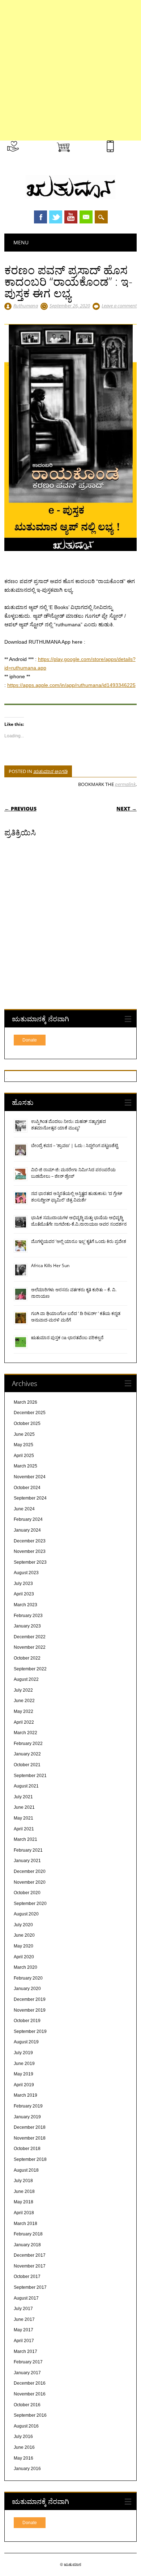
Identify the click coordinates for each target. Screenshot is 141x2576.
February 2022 (28, 1744)
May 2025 (23, 1445)
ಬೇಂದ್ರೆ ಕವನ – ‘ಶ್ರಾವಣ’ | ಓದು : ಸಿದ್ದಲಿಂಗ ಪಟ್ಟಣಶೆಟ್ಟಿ (75, 1145)
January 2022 (27, 1754)
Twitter (56, 217)
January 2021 (27, 1861)
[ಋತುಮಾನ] (70, 197)
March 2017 (25, 2351)
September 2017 (30, 2287)
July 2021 (23, 1797)
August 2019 (26, 2042)
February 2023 (28, 1616)
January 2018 (27, 2245)
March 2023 (25, 1605)
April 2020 (24, 1957)
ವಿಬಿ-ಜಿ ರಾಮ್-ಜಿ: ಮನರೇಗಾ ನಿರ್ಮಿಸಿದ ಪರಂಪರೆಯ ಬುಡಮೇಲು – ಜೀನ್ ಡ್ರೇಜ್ (73, 1173)
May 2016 (23, 2458)
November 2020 (30, 1882)
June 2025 (24, 1434)
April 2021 (24, 1829)
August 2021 (26, 1786)
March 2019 (25, 2095)
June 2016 (24, 2447)
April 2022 (24, 1722)
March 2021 (25, 1839)
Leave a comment (119, 306)
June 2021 (24, 1807)
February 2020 (28, 1978)
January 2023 (27, 1626)
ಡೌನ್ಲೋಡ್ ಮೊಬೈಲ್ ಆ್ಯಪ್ (127, 154)
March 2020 (25, 1967)
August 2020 (26, 1914)
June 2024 (24, 1509)
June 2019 (24, 2064)
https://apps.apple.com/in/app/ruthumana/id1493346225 (71, 685)
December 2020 (30, 1871)
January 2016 (27, 2469)
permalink (125, 784)
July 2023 (23, 1584)
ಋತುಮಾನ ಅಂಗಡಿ (50, 771)
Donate (30, 1040)
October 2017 (27, 2277)
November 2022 (30, 1647)
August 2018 (26, 2170)
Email (86, 217)
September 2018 (30, 2159)
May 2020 (23, 1946)
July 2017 (23, 2309)
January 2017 (27, 2373)
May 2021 (23, 1818)
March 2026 (25, 1402)
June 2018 (24, 2191)
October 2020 (27, 1893)
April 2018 (24, 2213)
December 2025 (30, 1413)
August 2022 (26, 1679)
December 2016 (30, 2383)
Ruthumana (26, 306)
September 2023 (30, 1562)
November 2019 (30, 2010)
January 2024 (27, 1530)
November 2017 (30, 2266)
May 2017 (23, 2330)
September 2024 (30, 1498)
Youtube (71, 217)
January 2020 (27, 1989)
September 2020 (30, 1904)
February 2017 (28, 2362)
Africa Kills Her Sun (50, 1265)
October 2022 (27, 1658)
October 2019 (27, 2021)
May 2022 (23, 1711)
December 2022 (30, 1637)
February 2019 (28, 2106)
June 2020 (24, 1935)
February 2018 (28, 2234)
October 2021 (27, 1765)
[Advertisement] (70, 70)
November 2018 (30, 2138)
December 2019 (30, 1999)
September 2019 (30, 2031)
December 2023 (30, 1541)
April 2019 (24, 2085)
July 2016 (23, 2437)
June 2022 (24, 1701)
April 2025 (24, 1456)
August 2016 (26, 2426)
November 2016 (30, 2394)
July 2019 (23, 2053)
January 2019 (27, 2117)
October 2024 (27, 1488)
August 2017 (26, 2298)
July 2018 (23, 2181)
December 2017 (30, 2255)
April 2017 (24, 2341)
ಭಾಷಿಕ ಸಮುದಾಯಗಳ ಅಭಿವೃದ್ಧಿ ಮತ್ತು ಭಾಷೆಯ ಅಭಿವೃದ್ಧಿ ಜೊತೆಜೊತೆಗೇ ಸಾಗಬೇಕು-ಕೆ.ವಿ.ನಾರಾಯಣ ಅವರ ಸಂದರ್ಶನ (79, 1221)
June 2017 (24, 2319)
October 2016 (27, 2405)
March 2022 (25, 1733)
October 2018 (27, 2149)
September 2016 (30, 2415)
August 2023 (26, 1573)
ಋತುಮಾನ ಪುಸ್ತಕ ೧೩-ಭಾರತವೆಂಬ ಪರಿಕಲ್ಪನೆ (67, 1338)
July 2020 (23, 1925)
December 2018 (30, 2127)
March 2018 (25, 2224)
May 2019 (23, 2074)
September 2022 (30, 1669)
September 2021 (30, 1776)
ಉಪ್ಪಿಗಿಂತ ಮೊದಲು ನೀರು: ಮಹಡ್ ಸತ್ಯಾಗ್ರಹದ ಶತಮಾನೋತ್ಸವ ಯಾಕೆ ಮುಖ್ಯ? (69, 1125)
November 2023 (30, 1551)
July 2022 (23, 1690)
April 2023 (24, 1594)
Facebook (40, 217)
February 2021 (28, 1850)
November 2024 (30, 1477)
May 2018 (23, 2202)
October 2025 (27, 1424)
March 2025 (25, 1466)
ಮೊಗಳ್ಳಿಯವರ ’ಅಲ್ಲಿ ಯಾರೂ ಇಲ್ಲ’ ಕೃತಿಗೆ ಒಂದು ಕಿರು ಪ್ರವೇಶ (79, 1241)
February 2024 (28, 1519)
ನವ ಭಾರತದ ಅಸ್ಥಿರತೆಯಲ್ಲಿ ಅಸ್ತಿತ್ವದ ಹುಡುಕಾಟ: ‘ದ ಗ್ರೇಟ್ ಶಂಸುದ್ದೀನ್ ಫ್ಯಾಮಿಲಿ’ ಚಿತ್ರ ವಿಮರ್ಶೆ (77, 1197)
